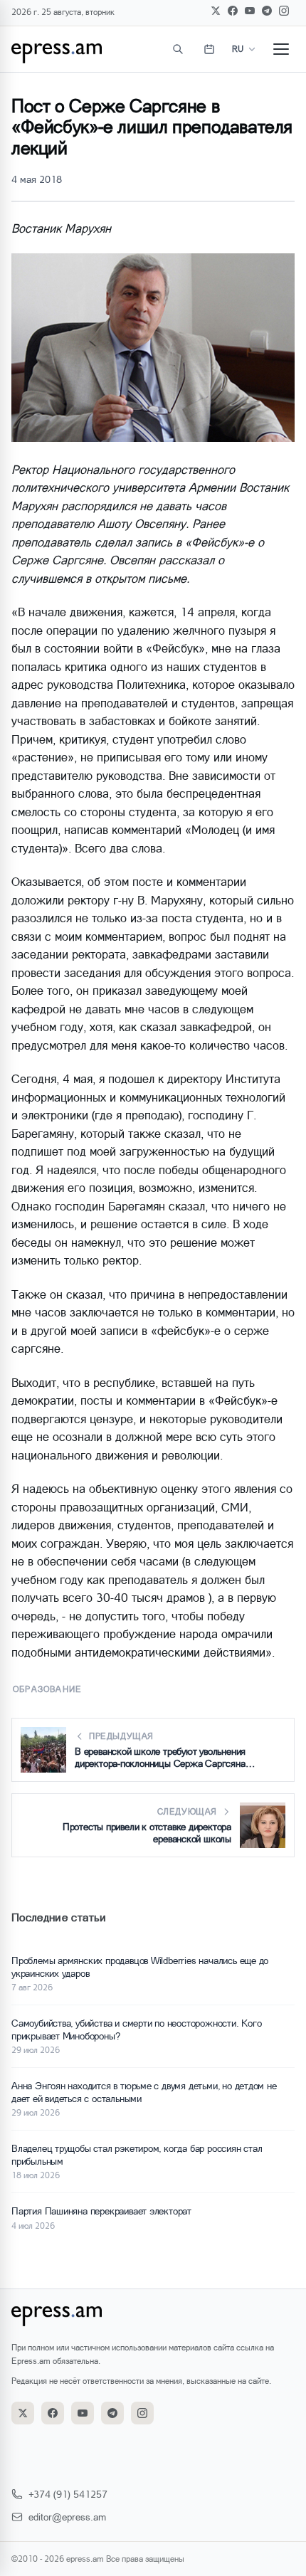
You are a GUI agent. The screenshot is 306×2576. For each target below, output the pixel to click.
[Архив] (209, 49)
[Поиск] (178, 49)
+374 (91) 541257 (68, 2494)
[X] (216, 11)
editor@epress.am (67, 2517)
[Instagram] (284, 11)
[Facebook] (233, 11)
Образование (47, 1689)
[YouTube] (250, 11)
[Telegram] (267, 11)
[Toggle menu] (281, 49)
